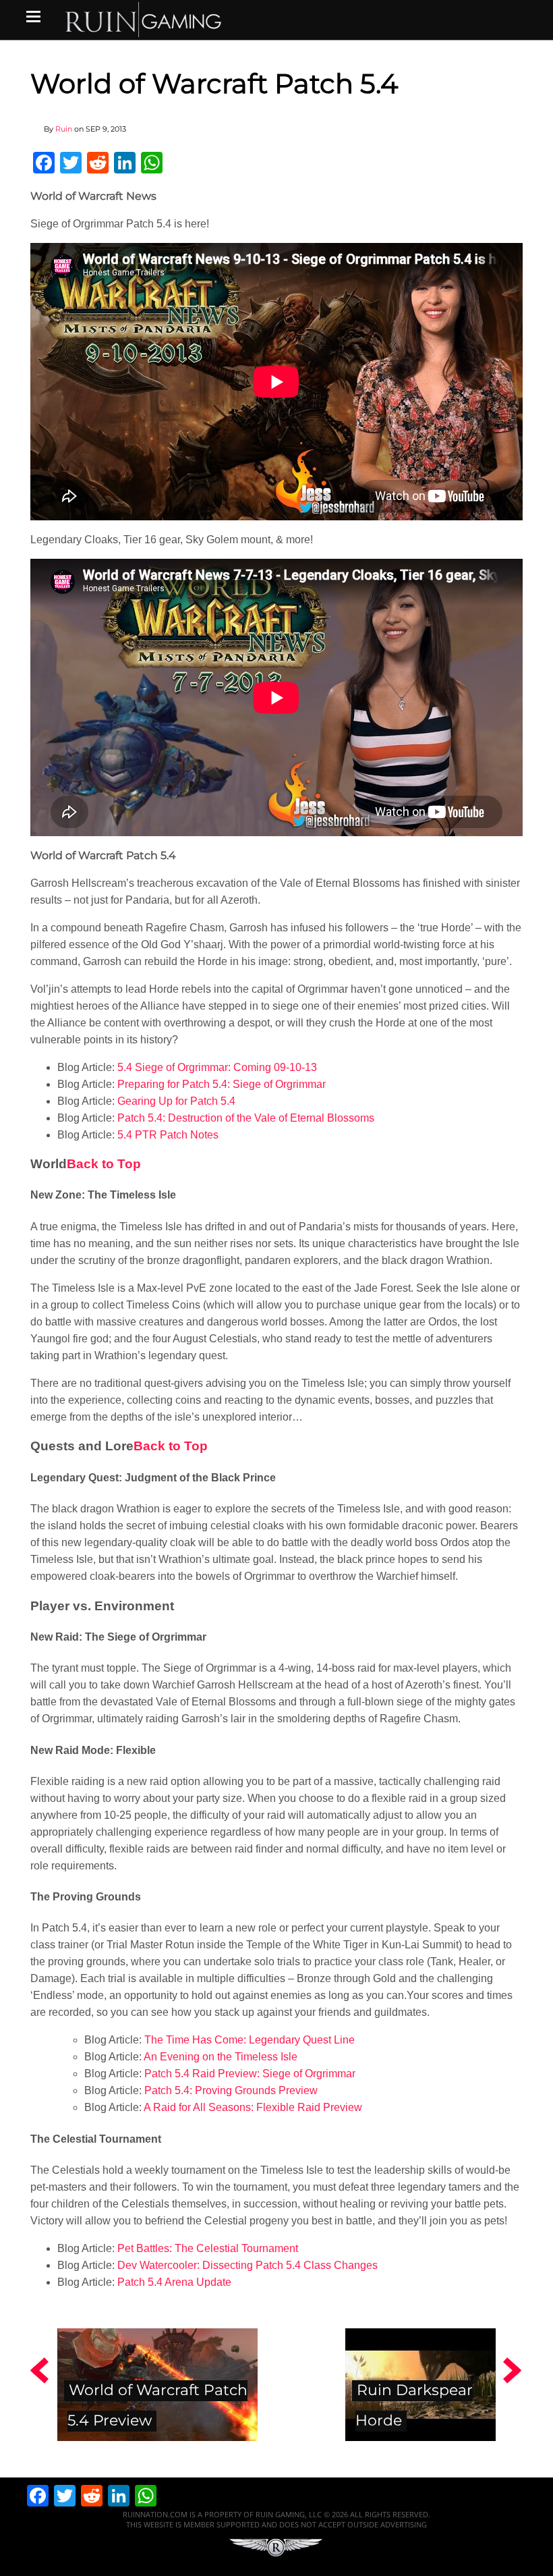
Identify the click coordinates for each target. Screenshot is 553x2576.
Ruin (64, 129)
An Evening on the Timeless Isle (221, 2057)
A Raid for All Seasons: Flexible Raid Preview (253, 2107)
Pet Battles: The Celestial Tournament (208, 2248)
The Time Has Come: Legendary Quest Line (250, 2040)
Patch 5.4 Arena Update (174, 2282)
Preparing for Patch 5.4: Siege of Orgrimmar (222, 1084)
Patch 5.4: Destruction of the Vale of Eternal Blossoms (246, 1118)
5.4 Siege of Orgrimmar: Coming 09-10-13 (217, 1067)
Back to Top (104, 1164)
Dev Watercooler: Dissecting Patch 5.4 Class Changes (248, 2265)
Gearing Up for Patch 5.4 (176, 1101)
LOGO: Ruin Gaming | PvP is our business (144, 19)
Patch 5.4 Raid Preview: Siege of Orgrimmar (250, 2074)
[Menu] (33, 16)
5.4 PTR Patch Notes (168, 1135)
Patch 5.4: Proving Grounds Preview (231, 2090)
